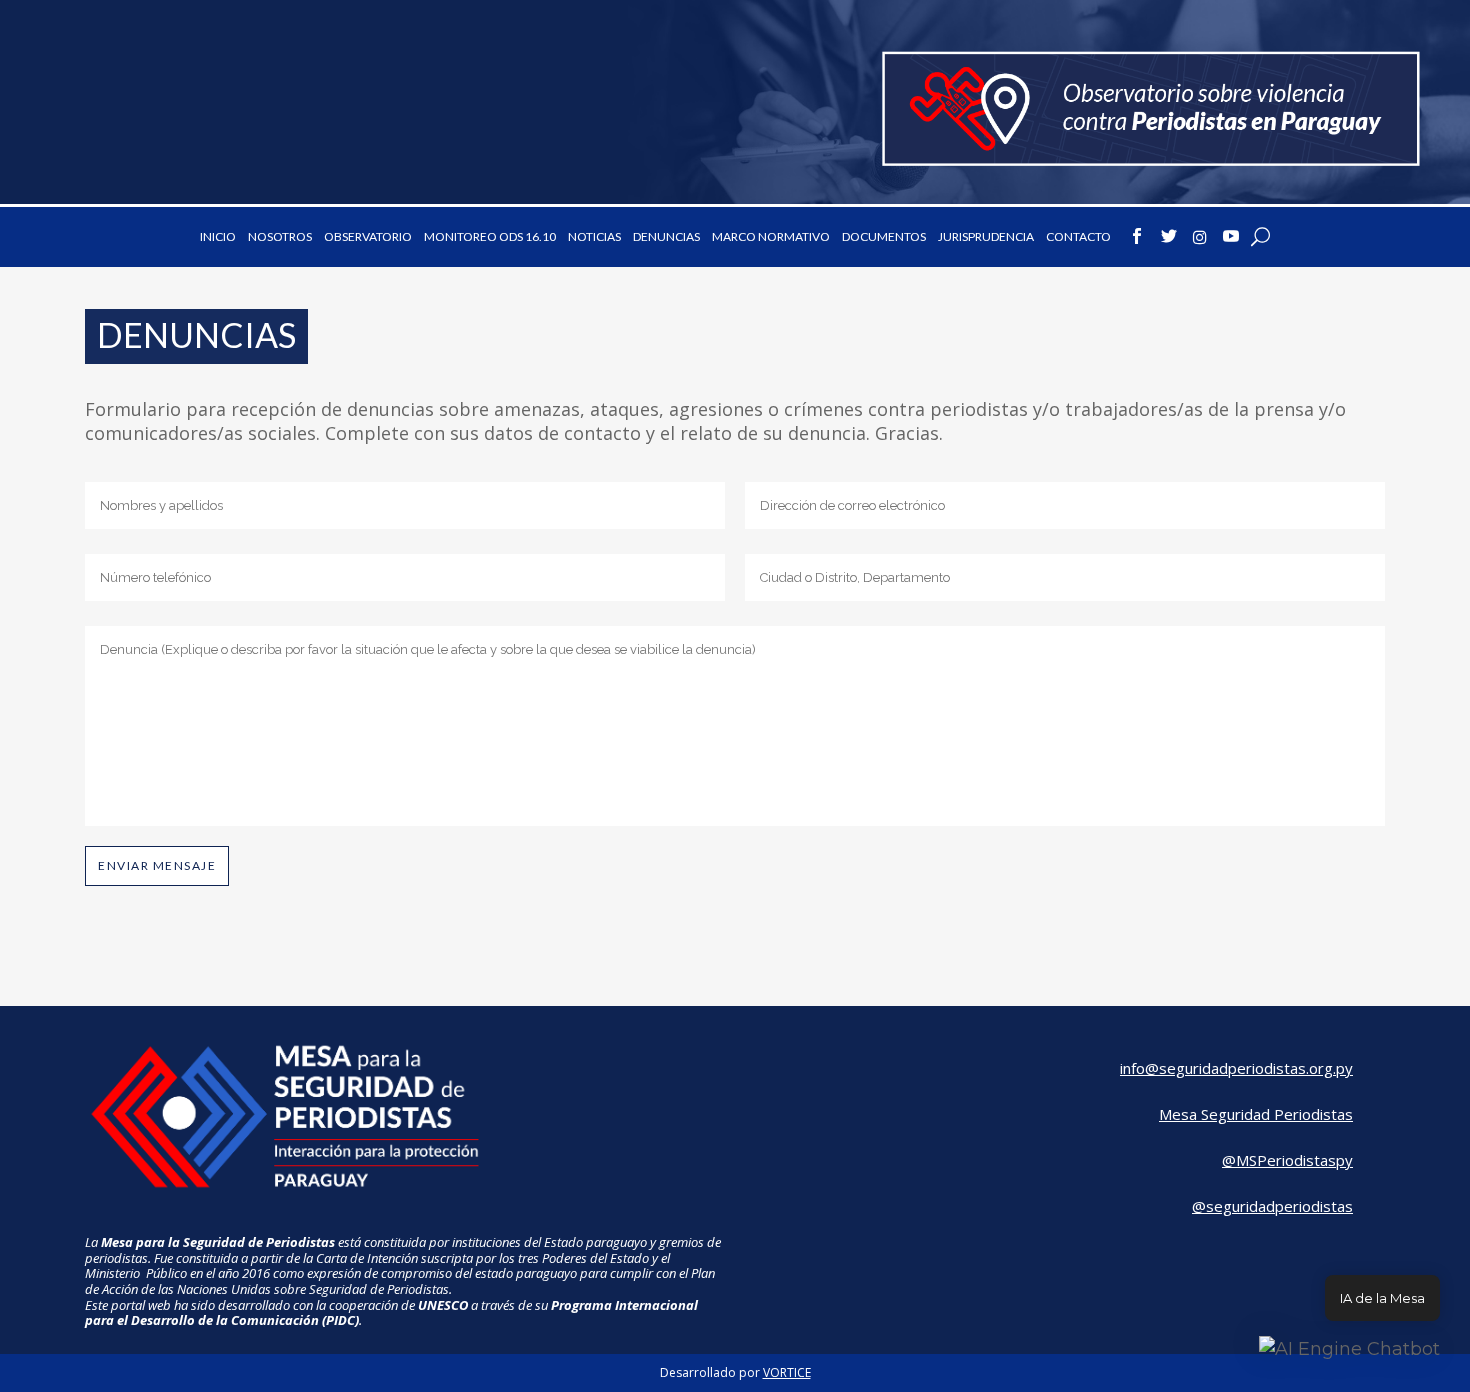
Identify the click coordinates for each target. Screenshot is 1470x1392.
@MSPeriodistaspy (1287, 1160)
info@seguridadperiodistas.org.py (1236, 1068)
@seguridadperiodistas (1272, 1206)
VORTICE (787, 1372)
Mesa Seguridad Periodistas (1256, 1114)
